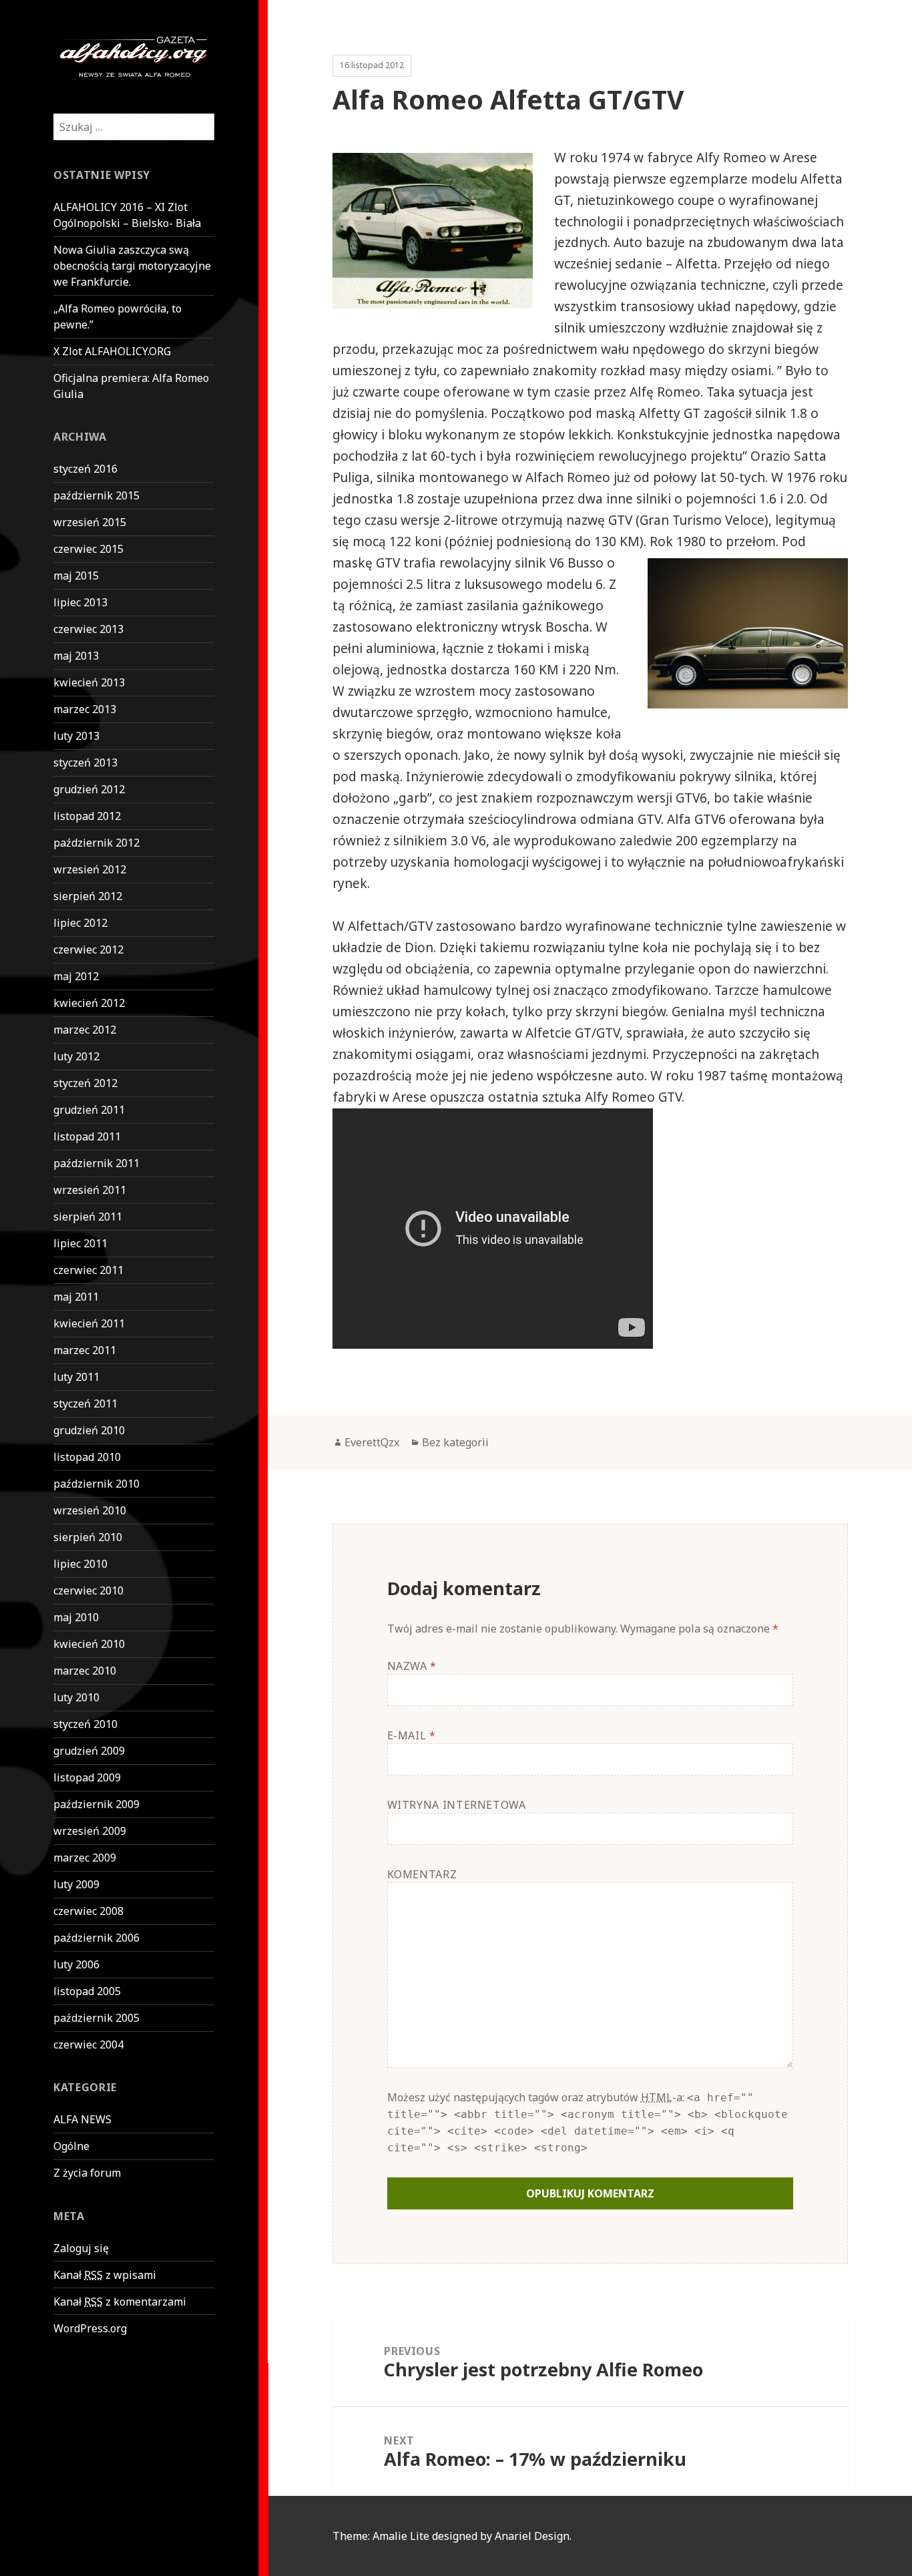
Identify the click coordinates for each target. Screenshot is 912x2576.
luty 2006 (76, 1964)
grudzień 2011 (89, 1110)
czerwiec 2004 (88, 2045)
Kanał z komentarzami (120, 2302)
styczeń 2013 (85, 763)
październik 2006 (96, 1938)
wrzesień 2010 (90, 1510)
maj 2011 (76, 1297)
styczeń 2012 (85, 1083)
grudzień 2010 (89, 1430)
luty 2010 (76, 1697)
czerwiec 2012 (88, 949)
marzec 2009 (85, 1858)
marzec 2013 (85, 709)
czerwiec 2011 (88, 1270)
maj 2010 (76, 1617)
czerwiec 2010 (88, 1590)
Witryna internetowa (457, 1805)
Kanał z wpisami (105, 2275)
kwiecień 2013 (89, 682)
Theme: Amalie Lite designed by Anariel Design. (452, 2536)
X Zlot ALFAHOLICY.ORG (112, 351)
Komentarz (422, 1874)
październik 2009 (96, 1804)
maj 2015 (76, 576)
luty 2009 (76, 1884)
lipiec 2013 (80, 602)
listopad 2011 (87, 1136)
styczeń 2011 (85, 1404)
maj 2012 (76, 976)
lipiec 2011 (80, 1243)
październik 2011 (96, 1163)
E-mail (412, 1735)
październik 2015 (96, 495)
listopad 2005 (87, 1991)
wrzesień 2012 (90, 869)
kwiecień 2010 (89, 1644)
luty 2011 (76, 1377)
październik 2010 (96, 1484)
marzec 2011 (85, 1350)
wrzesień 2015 (90, 522)
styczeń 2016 (85, 469)
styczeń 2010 (85, 1724)
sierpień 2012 (88, 896)
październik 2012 (96, 843)
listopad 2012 (87, 816)
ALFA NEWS (82, 2119)
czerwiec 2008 (88, 1911)
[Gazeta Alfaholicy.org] (134, 55)
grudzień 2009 (89, 1751)
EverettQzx (372, 1442)
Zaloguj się (81, 2248)
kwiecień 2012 (89, 1003)
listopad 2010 (87, 1457)
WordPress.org (90, 2328)
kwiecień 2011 (89, 1323)
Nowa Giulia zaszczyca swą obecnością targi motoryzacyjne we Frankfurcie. (132, 266)
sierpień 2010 (88, 1537)
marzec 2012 (85, 1030)
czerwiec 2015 (88, 549)
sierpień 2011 (88, 1217)
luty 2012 (76, 1056)
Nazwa (412, 1666)
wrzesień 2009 (90, 1831)
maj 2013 (76, 656)
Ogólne (71, 2146)
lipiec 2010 (80, 1564)
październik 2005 (96, 2018)
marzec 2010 (85, 1671)
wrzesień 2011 (90, 1190)
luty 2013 (76, 736)
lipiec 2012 (80, 923)
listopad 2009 (87, 1777)
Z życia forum (87, 2173)
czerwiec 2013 (88, 629)
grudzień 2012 (89, 789)
